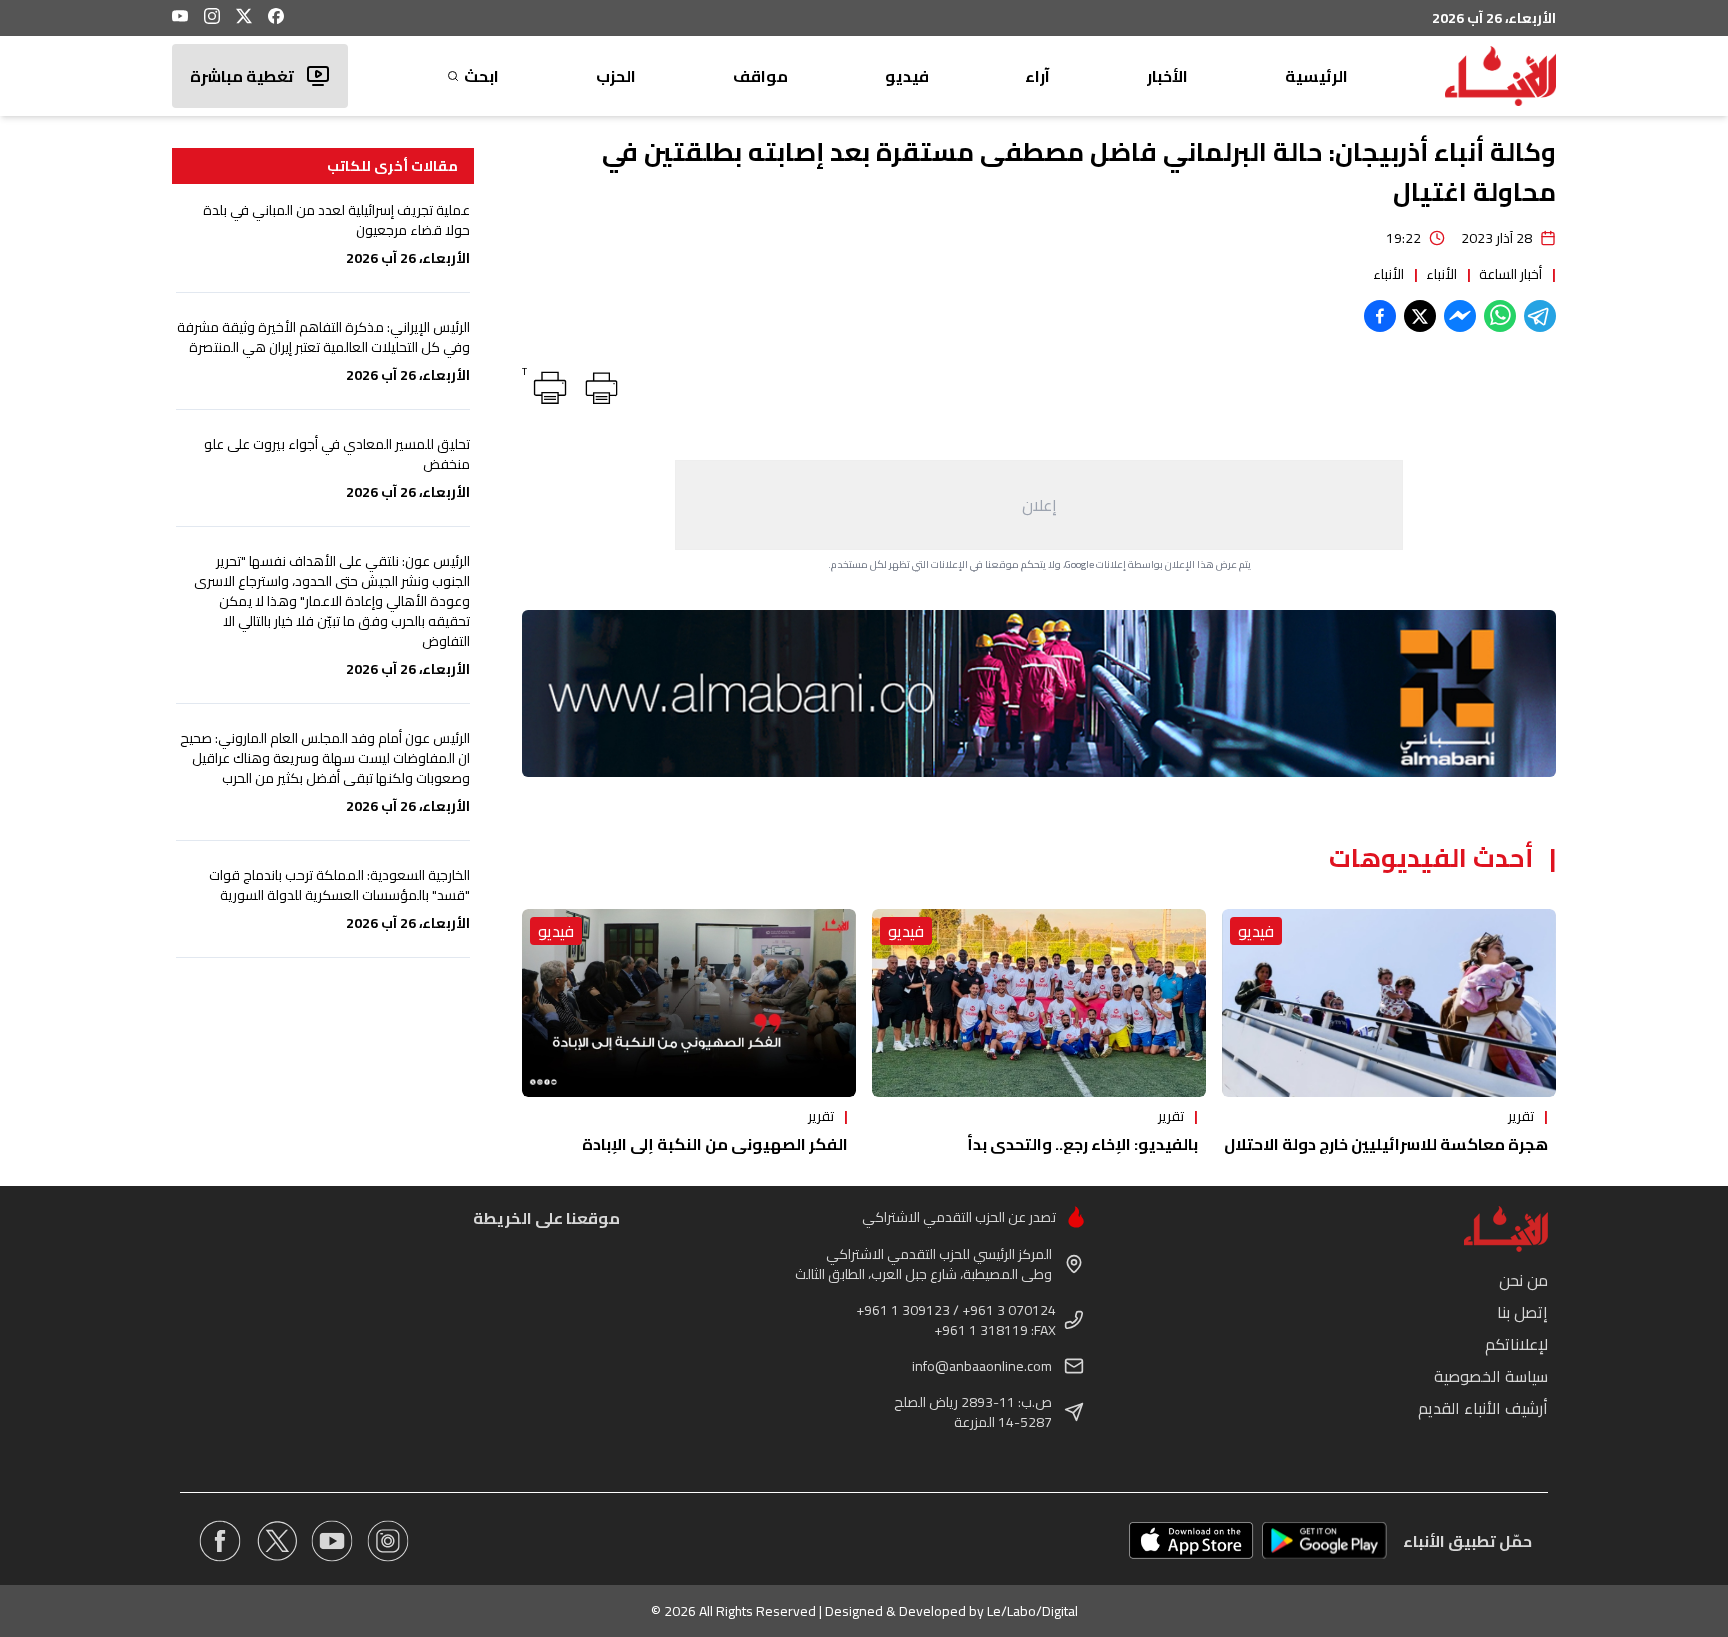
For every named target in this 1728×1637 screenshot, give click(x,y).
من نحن (1523, 1280)
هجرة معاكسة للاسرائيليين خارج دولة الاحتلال (1386, 1144)
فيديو (907, 76)
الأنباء (1441, 274)
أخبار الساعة (1510, 274)
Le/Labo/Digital (1032, 1611)
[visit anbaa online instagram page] (388, 1541)
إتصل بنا (1522, 1312)
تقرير (1521, 1116)
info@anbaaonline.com (982, 1366)
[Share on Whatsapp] (1500, 316)
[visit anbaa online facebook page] (220, 1541)
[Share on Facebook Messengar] (1460, 316)
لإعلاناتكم (1516, 1344)
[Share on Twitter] (1420, 316)
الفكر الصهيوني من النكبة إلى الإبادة (715, 1144)
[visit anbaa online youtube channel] (332, 1541)
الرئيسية (1316, 76)
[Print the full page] (598, 384)
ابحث (481, 76)
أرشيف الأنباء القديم (1483, 1408)
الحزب (616, 76)
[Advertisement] (1039, 505)
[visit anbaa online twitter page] (276, 1541)
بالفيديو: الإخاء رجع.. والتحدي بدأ (1082, 1144)
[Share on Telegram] (1540, 316)
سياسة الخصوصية (1491, 1376)
